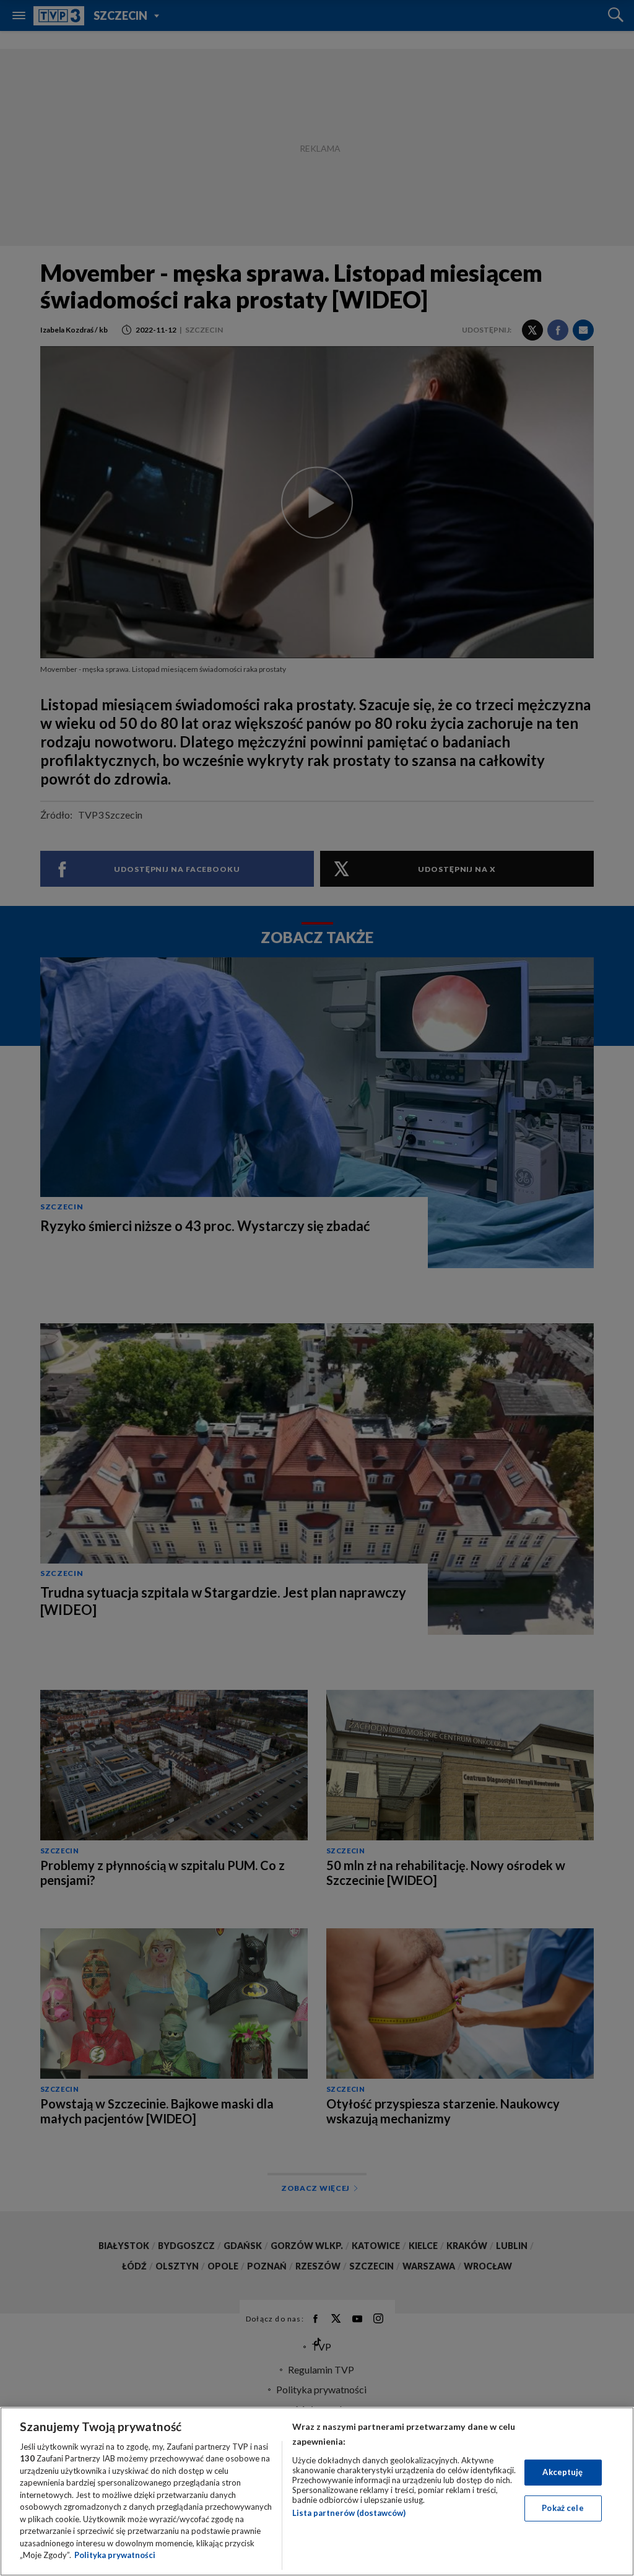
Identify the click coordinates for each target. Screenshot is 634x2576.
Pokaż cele (562, 2508)
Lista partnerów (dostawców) (349, 2513)
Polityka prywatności (115, 2555)
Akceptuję (562, 2472)
